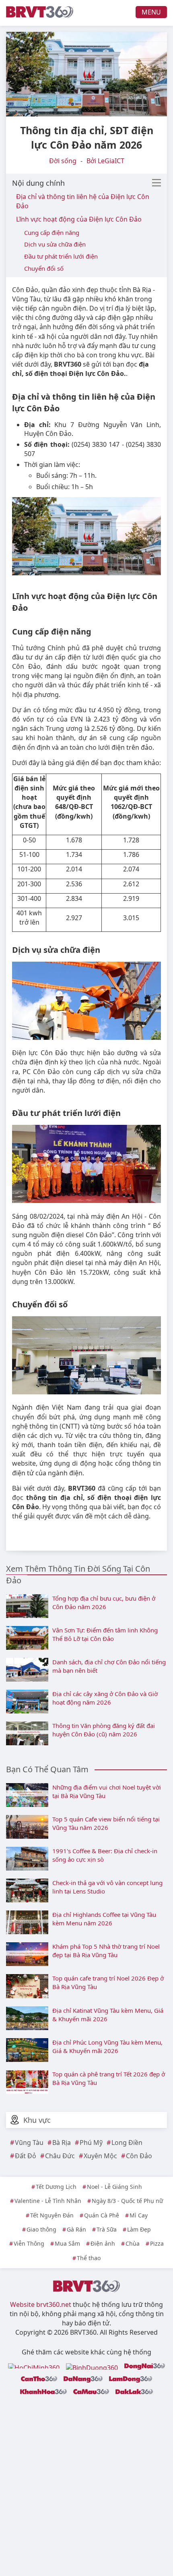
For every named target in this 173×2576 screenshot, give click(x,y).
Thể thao (89, 2258)
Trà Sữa (107, 2229)
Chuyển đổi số (44, 268)
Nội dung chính (38, 183)
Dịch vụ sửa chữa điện (55, 244)
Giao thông (41, 2229)
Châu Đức (60, 2156)
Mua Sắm (67, 2243)
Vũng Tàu (29, 2143)
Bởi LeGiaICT (105, 161)
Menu (151, 12)
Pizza (157, 2243)
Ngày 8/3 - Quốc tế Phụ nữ (127, 2201)
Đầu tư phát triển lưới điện (61, 256)
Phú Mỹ (91, 2143)
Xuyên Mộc (100, 2156)
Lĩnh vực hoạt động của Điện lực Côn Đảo (79, 219)
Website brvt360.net (41, 2304)
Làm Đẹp (139, 2229)
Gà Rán (76, 2229)
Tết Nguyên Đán (52, 2215)
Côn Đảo (139, 2156)
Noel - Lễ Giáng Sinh (114, 2187)
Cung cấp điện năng (52, 232)
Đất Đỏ (26, 2156)
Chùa (133, 2243)
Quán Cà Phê (102, 2215)
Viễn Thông (29, 2243)
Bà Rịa (62, 2143)
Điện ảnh (103, 2243)
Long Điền (127, 2143)
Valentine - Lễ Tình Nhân (48, 2201)
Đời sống (63, 161)
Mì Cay (139, 2215)
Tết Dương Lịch (56, 2187)
